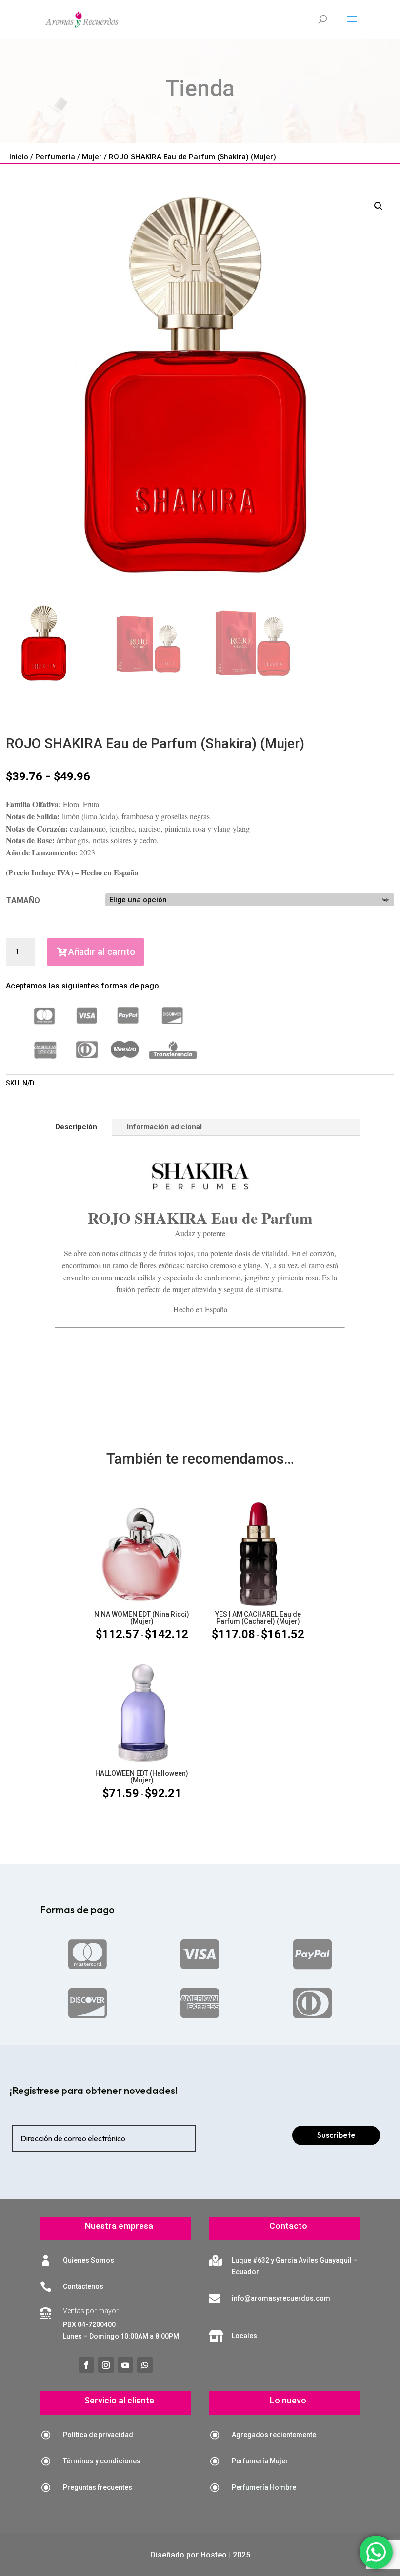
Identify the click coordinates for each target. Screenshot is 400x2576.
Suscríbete (336, 2135)
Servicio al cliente (119, 2400)
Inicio (19, 157)
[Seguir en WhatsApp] (145, 2365)
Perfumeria (55, 157)
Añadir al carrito (102, 952)
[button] (379, 206)
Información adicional (164, 1127)
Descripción (76, 1127)
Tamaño (23, 901)
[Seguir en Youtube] (125, 2365)
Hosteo (214, 2555)
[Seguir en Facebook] (86, 2365)
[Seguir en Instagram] (106, 2365)
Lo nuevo (288, 2400)
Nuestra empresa (119, 2226)
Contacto (288, 2226)
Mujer (92, 157)
